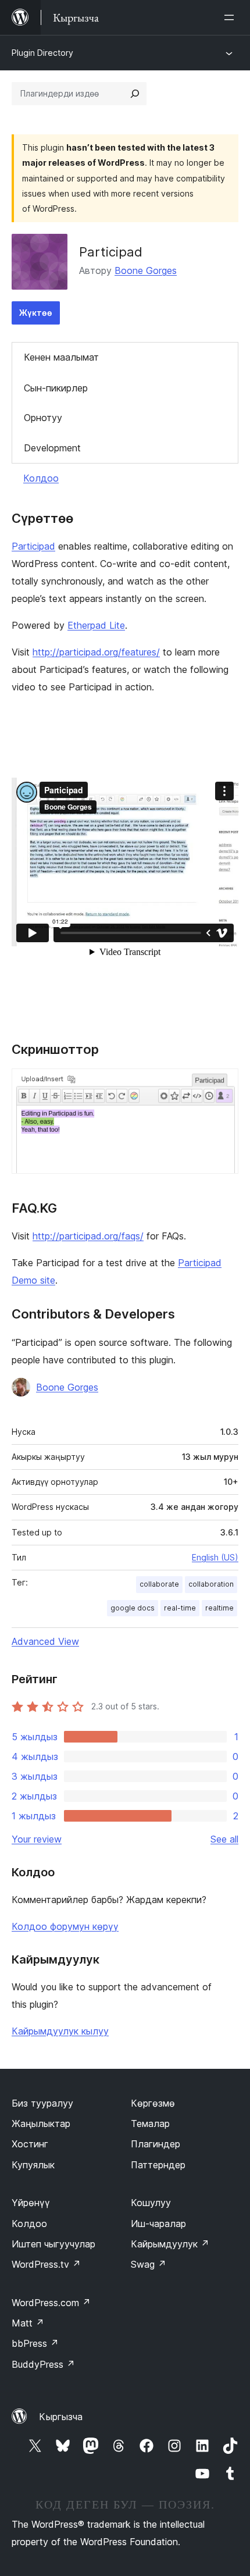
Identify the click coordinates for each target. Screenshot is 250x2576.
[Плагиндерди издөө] (135, 94)
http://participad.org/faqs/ (88, 1236)
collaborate (159, 1584)
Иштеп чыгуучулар (53, 2244)
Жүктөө (36, 313)
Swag (149, 2264)
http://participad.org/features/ (96, 652)
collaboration (211, 1584)
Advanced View (45, 1641)
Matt (28, 2323)
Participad (33, 546)
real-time (180, 1608)
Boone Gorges (146, 270)
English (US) (215, 1557)
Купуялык (33, 2165)
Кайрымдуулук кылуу (60, 2031)
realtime (219, 1608)
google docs (133, 1608)
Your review (37, 1839)
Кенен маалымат (61, 357)
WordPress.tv (46, 2264)
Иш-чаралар (158, 2224)
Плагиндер (156, 2144)
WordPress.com (51, 2303)
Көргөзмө (153, 2103)
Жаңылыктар (41, 2123)
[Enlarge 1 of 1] (223, 1084)
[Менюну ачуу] (231, 17)
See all (224, 1839)
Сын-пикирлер (56, 388)
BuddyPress (43, 2364)
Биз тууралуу (42, 2103)
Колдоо (41, 478)
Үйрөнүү (31, 2203)
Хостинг (30, 2144)
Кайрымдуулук (170, 2244)
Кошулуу (151, 2203)
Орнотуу (43, 418)
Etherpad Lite (96, 625)
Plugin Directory (42, 53)
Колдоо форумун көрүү (65, 1926)
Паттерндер (158, 2165)
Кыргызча (61, 2417)
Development (52, 448)
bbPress (35, 2343)
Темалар (150, 2123)
